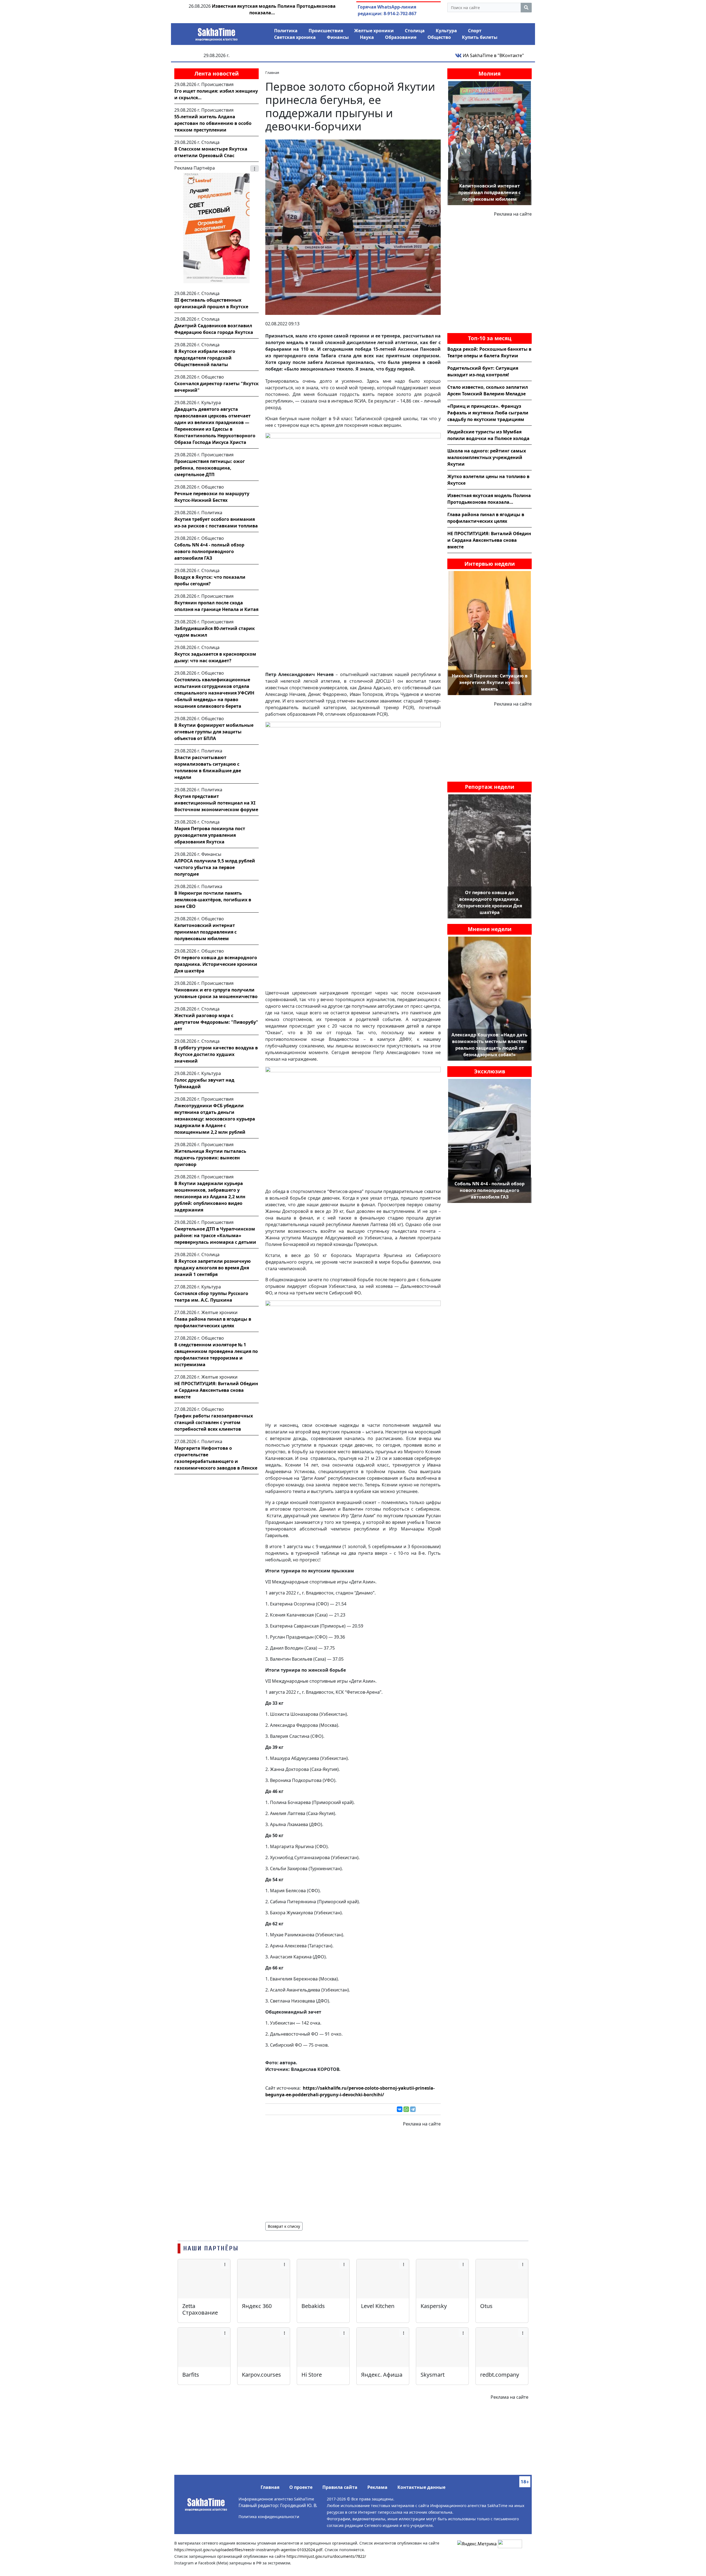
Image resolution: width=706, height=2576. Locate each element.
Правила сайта (340, 2487)
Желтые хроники (374, 31)
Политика (286, 31)
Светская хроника (295, 37)
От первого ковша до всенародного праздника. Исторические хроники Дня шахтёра (216, 964)
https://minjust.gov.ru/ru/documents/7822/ (326, 2556)
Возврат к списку (284, 2226)
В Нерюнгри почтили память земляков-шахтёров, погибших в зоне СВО (213, 900)
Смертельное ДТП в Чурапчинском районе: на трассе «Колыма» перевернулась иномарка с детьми (215, 1235)
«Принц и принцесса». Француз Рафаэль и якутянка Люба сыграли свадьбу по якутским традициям (488, 413)
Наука (367, 37)
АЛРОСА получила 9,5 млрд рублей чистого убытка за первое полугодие (215, 867)
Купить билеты (480, 37)
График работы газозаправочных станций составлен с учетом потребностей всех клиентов (214, 1422)
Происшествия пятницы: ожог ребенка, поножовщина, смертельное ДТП (210, 468)
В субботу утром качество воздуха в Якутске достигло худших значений (216, 1054)
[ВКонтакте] (400, 2109)
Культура (446, 31)
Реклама (377, 2487)
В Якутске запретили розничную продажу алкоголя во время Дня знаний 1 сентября (212, 1268)
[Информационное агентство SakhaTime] (216, 33)
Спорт (475, 31)
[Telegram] (413, 2109)
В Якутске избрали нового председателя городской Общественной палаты (205, 358)
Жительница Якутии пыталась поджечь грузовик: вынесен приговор (210, 1158)
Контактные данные (421, 2487)
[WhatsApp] (406, 2109)
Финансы (338, 37)
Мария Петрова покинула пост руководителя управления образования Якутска (210, 835)
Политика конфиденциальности (269, 2517)
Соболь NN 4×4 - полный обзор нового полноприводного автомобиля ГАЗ (209, 551)
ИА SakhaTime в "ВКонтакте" (493, 55)
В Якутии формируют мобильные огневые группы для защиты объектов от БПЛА (214, 732)
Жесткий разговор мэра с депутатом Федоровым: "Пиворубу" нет (216, 1022)
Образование (401, 37)
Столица (415, 31)
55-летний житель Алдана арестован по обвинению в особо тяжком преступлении (213, 123)
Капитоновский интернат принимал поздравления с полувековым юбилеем (205, 932)
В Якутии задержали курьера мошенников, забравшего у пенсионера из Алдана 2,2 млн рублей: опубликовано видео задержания (210, 1197)
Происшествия (326, 31)
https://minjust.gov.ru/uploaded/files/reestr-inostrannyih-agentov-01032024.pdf (248, 2550)
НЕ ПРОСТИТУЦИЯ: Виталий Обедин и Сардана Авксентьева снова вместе (216, 1390)
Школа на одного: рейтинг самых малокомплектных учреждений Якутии (487, 457)
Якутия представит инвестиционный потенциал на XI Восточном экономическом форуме (216, 803)
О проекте (301, 2487)
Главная (270, 2487)
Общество (439, 37)
